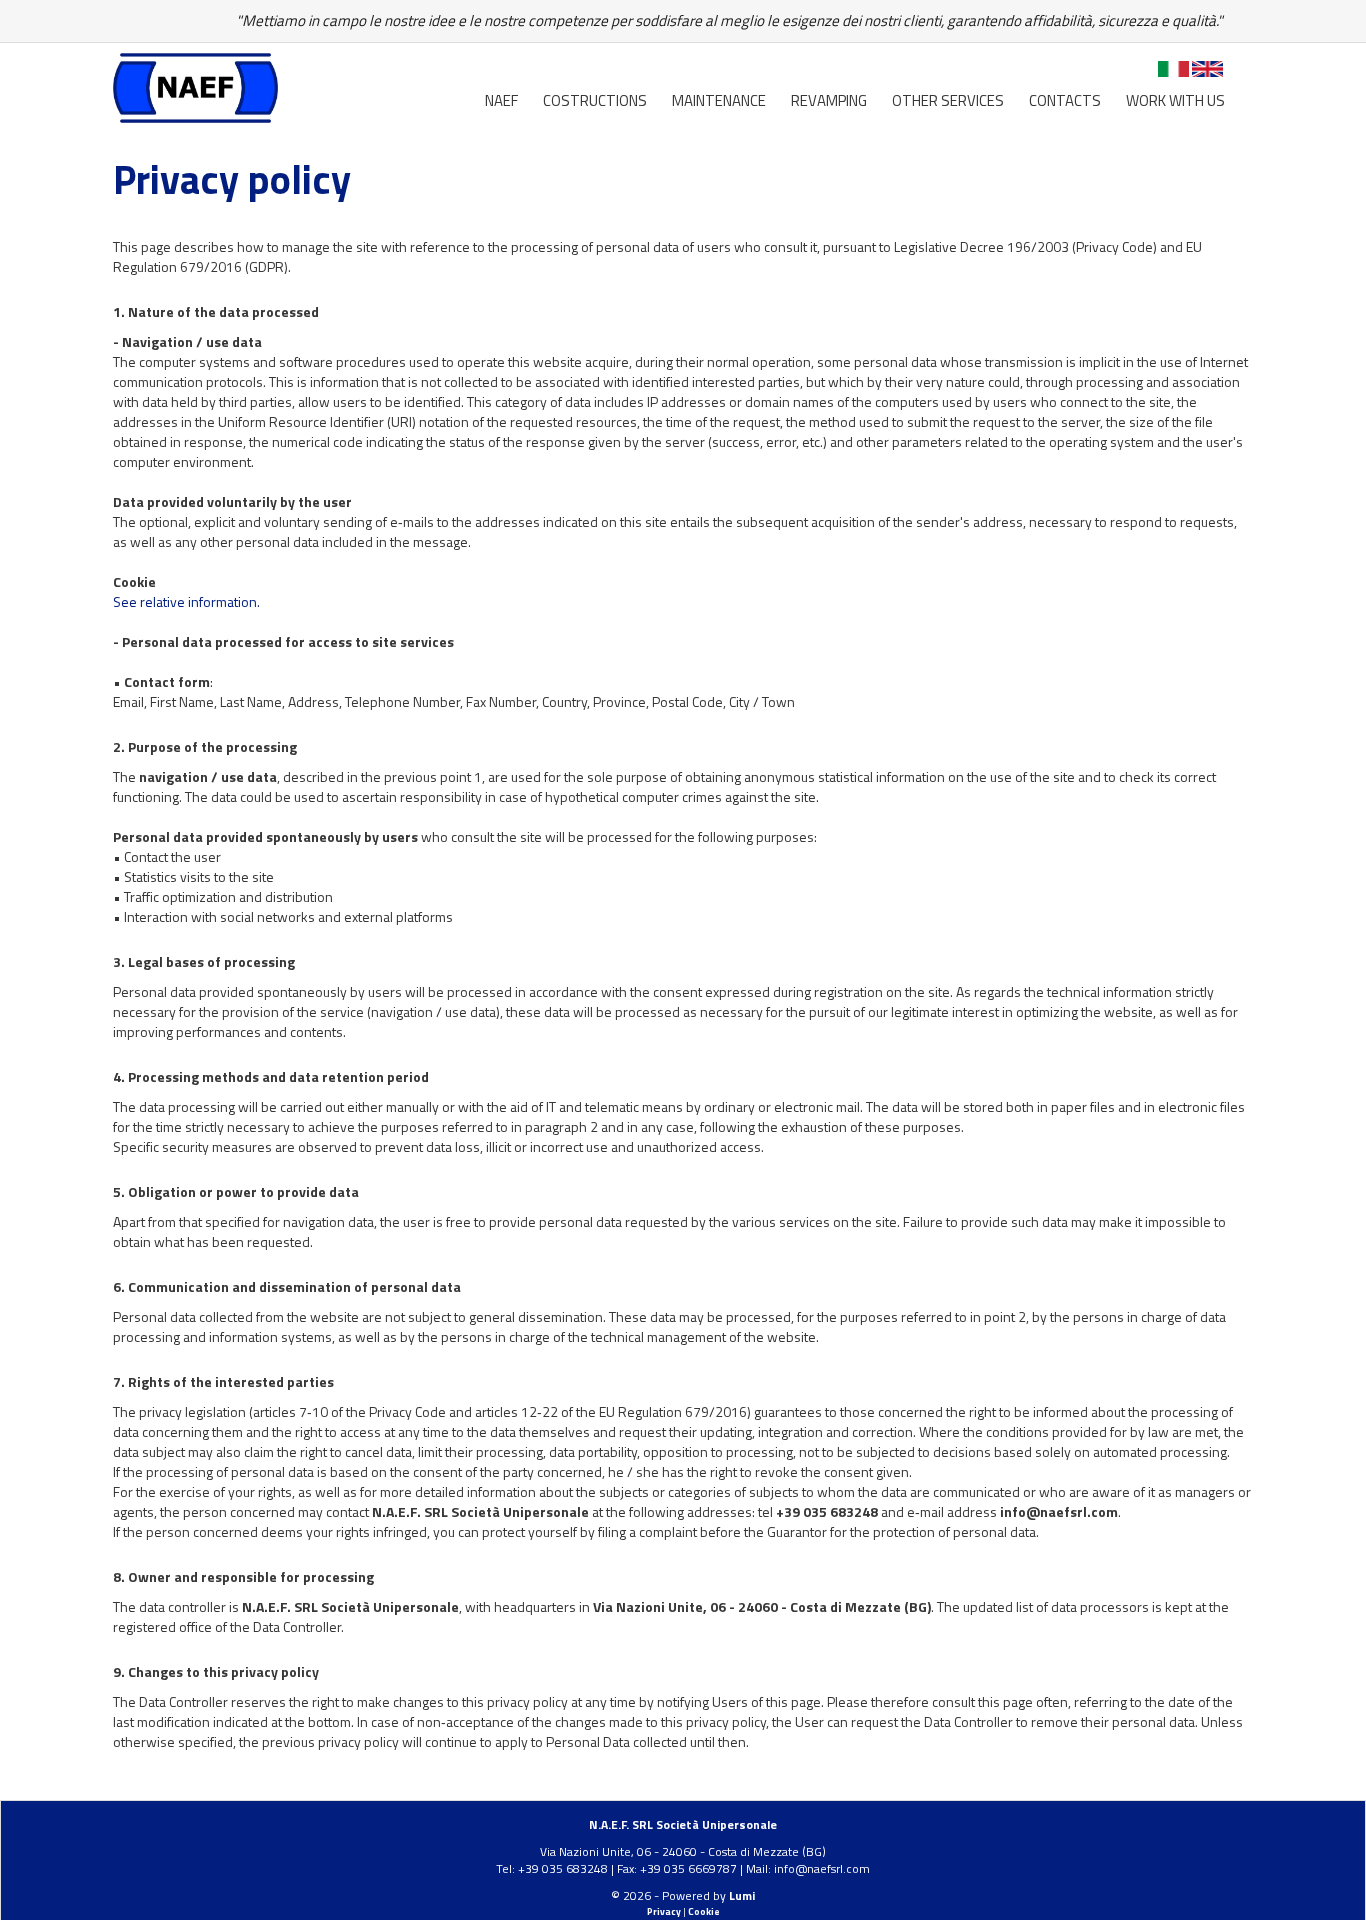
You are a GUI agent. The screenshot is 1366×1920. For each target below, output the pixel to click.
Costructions (595, 100)
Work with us (1175, 100)
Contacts (1065, 100)
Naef (501, 100)
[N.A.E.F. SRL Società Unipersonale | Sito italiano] (1173, 72)
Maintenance (719, 100)
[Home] (195, 85)
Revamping (829, 100)
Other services (948, 100)
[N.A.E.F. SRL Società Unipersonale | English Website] (1207, 72)
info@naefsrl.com (822, 1868)
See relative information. (186, 601)
